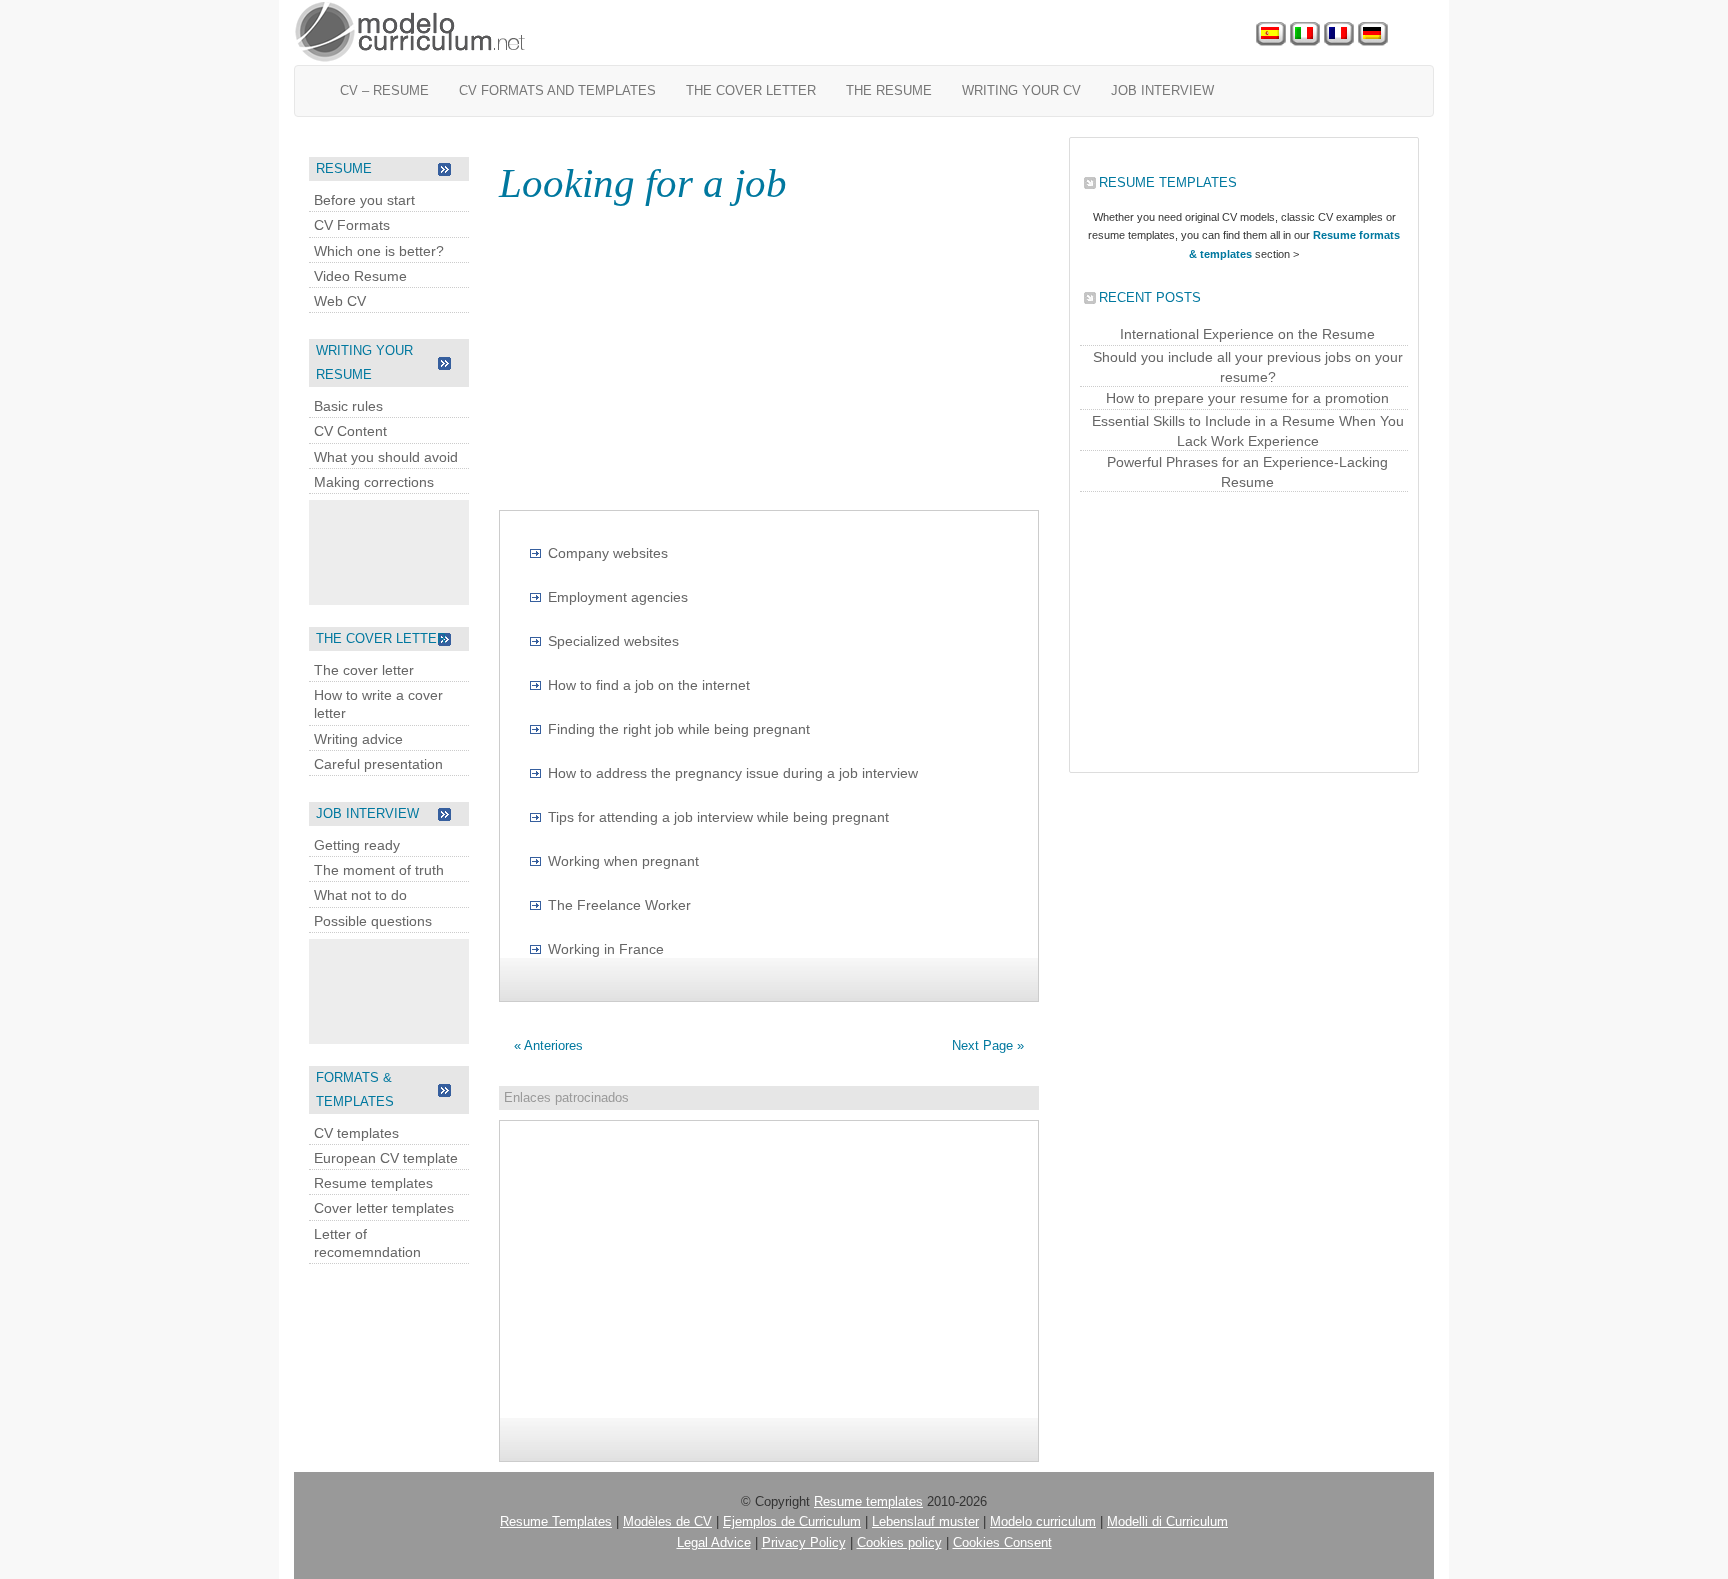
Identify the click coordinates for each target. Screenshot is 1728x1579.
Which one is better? (379, 251)
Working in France (606, 949)
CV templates (356, 1133)
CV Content (350, 431)
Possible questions (373, 921)
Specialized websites (613, 641)
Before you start (364, 200)
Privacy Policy (804, 1542)
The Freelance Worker (619, 905)
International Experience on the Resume (1247, 334)
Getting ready (357, 845)
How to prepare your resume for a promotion (1247, 398)
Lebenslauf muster (925, 1521)
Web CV (340, 301)
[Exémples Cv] (1339, 34)
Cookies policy (899, 1542)
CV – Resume (384, 90)
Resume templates (373, 1183)
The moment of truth (379, 870)
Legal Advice (714, 1542)
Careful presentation (378, 764)
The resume (889, 90)
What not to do (360, 895)
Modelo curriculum (1043, 1521)
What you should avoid (386, 457)
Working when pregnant (623, 861)
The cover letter (751, 90)
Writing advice (358, 739)
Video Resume (360, 276)
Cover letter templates (384, 1208)
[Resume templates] (411, 32)
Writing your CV (1021, 90)
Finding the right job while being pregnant (679, 729)
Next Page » (988, 1045)
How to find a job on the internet (649, 685)
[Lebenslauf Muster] (1373, 34)
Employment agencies (618, 597)
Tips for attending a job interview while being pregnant (718, 817)
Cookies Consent (1002, 1542)
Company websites (608, 553)
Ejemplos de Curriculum (792, 1521)
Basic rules (348, 406)
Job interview (1162, 90)
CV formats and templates (557, 90)
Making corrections (374, 482)
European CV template (386, 1158)
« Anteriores (548, 1045)
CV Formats (352, 225)
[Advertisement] (389, 550)
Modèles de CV (667, 1521)
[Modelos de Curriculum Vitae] (1271, 34)
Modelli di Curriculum (1167, 1521)
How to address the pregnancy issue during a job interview (733, 773)
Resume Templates (556, 1521)
